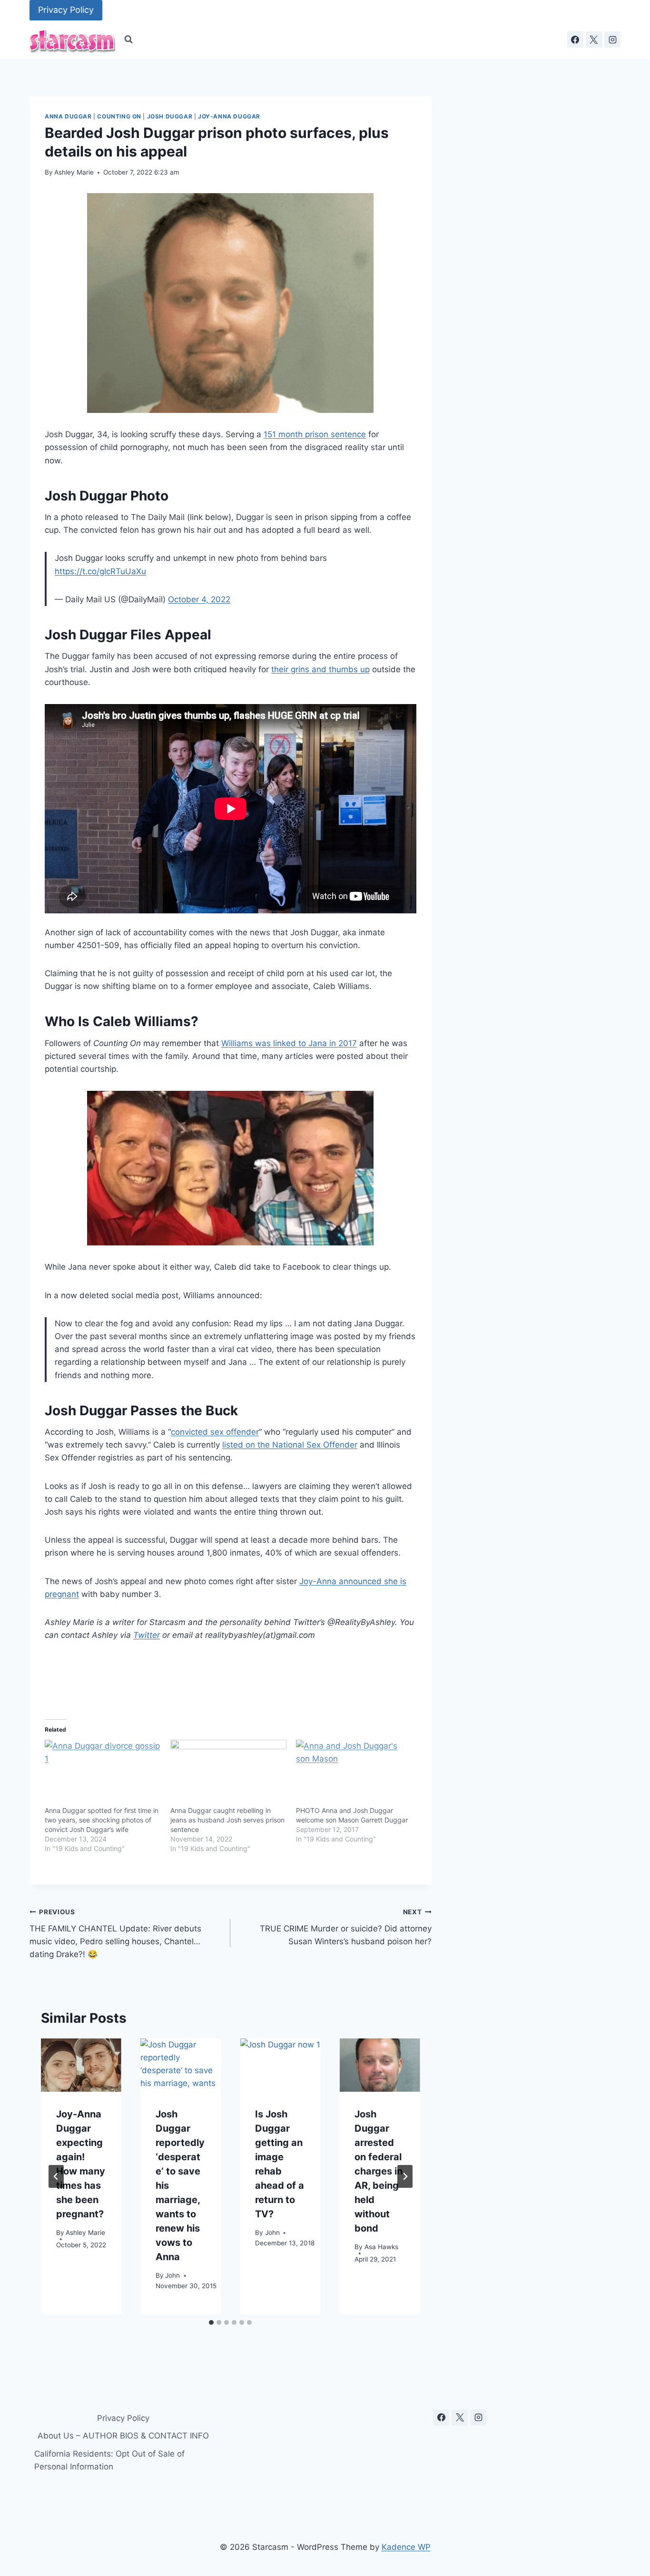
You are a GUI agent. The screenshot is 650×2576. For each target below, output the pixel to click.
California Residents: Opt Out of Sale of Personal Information (109, 2460)
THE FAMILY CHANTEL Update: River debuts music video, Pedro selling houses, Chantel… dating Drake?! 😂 (115, 1934)
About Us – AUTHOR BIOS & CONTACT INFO (123, 2436)
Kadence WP (406, 2547)
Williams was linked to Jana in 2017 (289, 1043)
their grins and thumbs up (320, 669)
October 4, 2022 (199, 599)
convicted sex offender (215, 1432)
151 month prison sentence (315, 434)
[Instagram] (612, 39)
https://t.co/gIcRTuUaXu (100, 571)
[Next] (405, 2176)
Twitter (147, 1635)
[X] (594, 39)
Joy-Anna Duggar (229, 116)
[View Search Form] (128, 39)
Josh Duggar (170, 116)
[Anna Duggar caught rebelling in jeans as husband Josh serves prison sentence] (228, 1773)
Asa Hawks (381, 2247)
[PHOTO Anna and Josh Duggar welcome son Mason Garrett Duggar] (354, 1773)
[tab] (211, 2322)
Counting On (119, 116)
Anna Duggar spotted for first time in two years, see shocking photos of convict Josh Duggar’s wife (102, 1820)
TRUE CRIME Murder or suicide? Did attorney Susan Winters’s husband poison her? (345, 1927)
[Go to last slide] (56, 2176)
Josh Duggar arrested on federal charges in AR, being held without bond (379, 2171)
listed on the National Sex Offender (290, 1445)
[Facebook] (575, 39)
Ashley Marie (74, 172)
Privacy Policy (66, 10)
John (172, 2275)
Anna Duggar (68, 116)
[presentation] (81, 2065)
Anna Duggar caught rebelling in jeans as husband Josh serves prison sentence (227, 1820)
